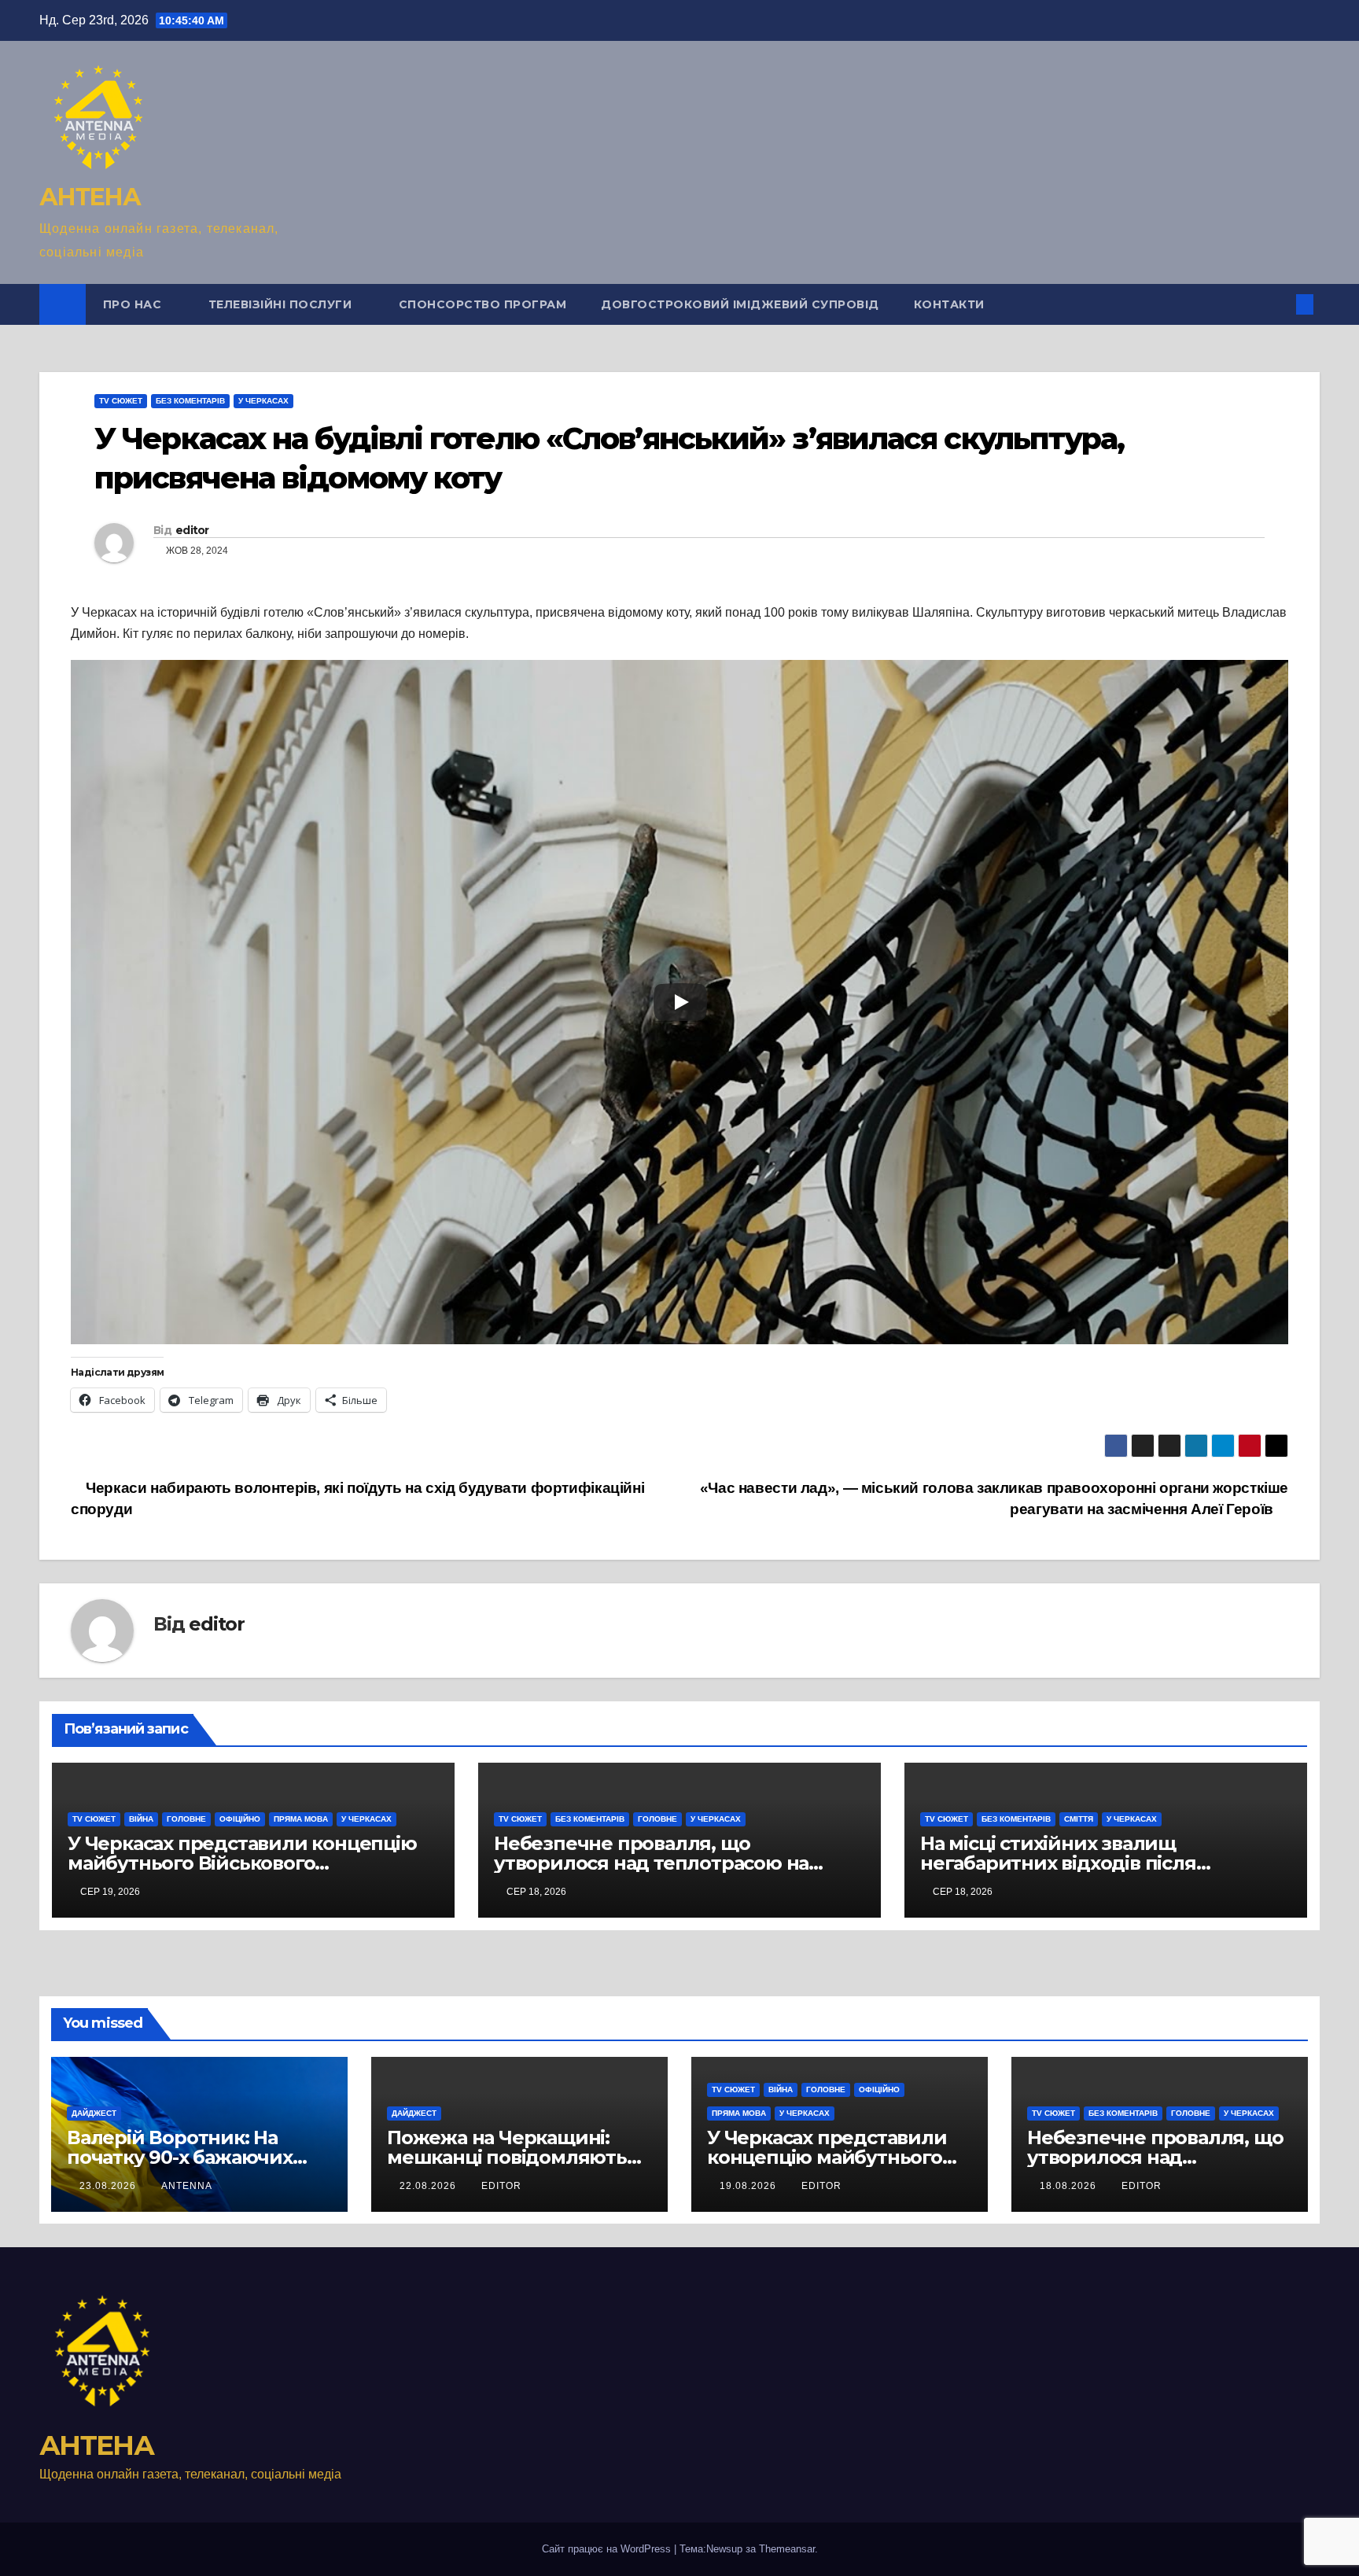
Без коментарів (190, 401)
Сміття (1079, 1819)
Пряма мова (301, 1819)
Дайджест (94, 2113)
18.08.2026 (1070, 2186)
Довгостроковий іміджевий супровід (740, 304)
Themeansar (787, 2549)
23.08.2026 (109, 2186)
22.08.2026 (429, 2186)
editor (192, 530)
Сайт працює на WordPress (608, 2549)
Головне (186, 1819)
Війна (141, 1819)
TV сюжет (121, 401)
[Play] (680, 1002)
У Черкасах (263, 401)
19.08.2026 (749, 2186)
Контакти (949, 304)
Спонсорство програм (483, 304)
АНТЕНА (90, 197)
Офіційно (240, 1819)
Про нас (134, 304)
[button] (1279, 304)
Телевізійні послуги (282, 304)
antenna (187, 2186)
